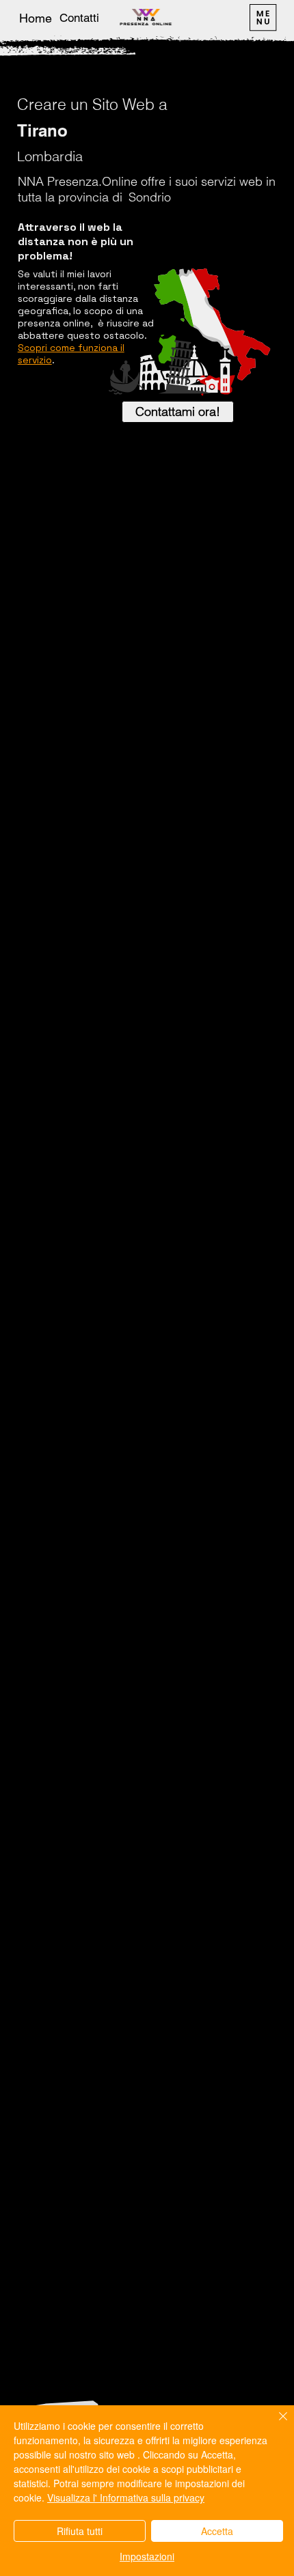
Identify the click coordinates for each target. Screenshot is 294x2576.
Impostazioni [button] (147, 2556)
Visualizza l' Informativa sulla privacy (126, 2497)
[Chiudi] (275, 2424)
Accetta (217, 2531)
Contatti (79, 18)
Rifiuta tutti (80, 2531)
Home (36, 18)
